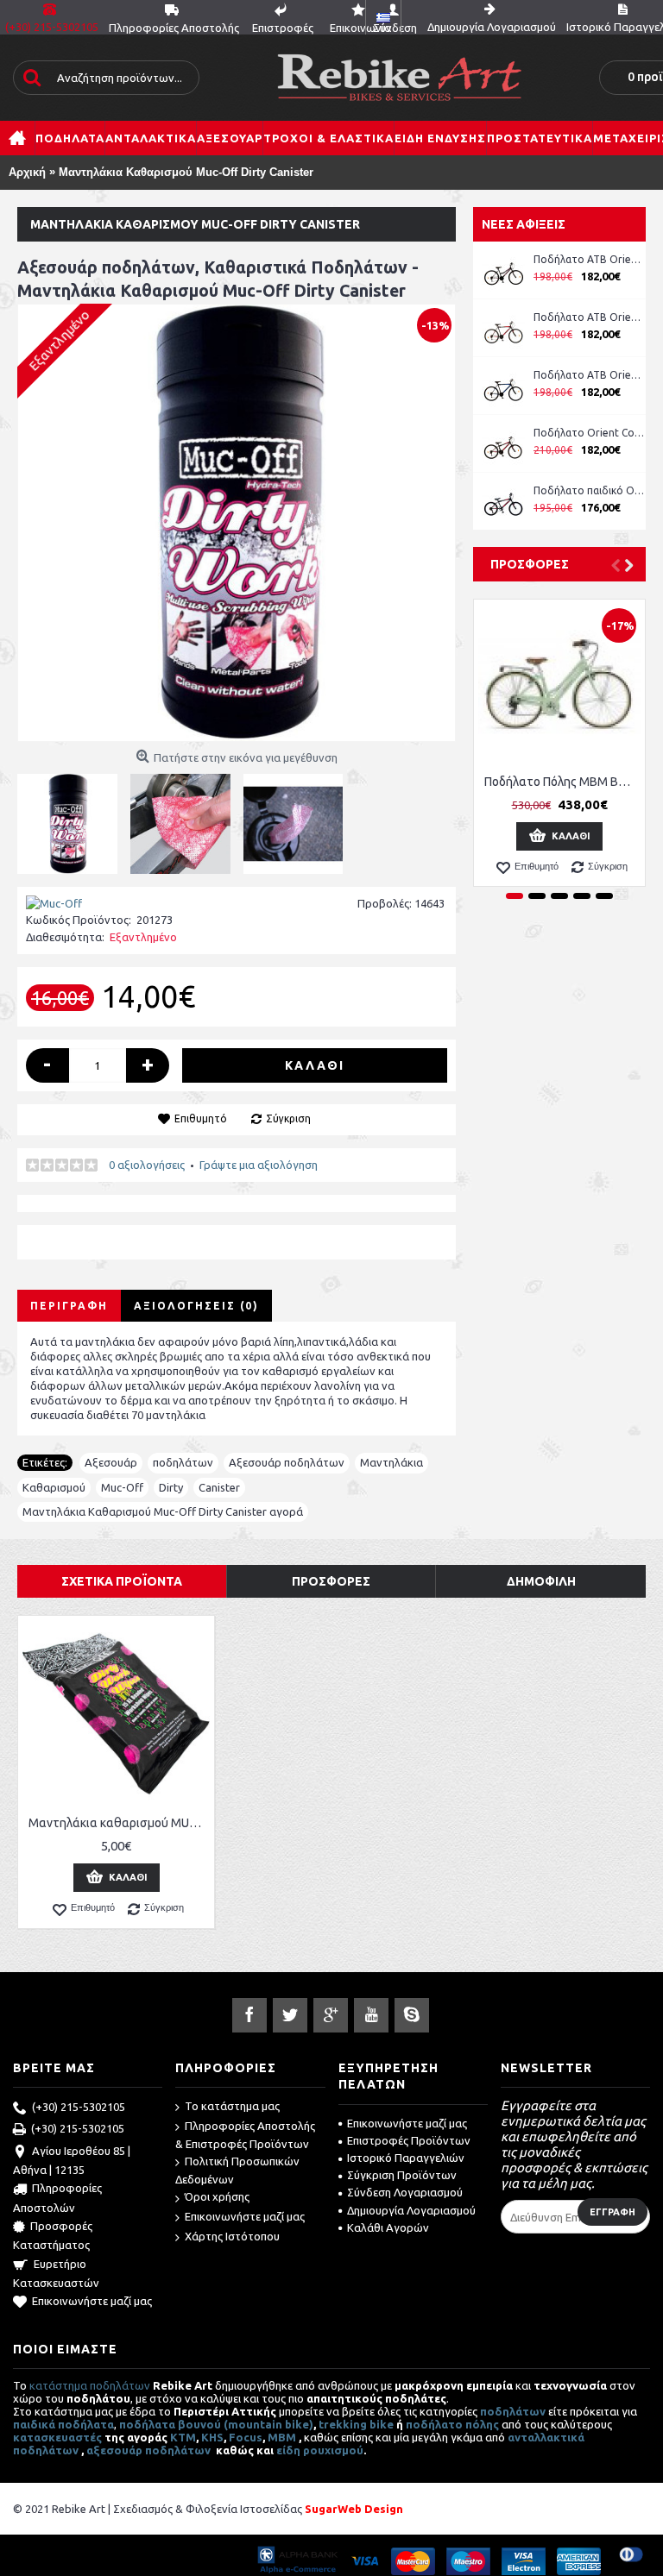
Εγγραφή (612, 2212)
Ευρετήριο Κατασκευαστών (56, 2273)
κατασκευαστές (57, 2437)
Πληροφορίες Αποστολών (57, 2198)
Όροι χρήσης (217, 2196)
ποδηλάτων (183, 1462)
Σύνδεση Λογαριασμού (405, 2192)
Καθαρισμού (54, 1487)
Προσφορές (530, 564)
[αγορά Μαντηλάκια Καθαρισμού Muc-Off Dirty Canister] (237, 523)
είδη (290, 2450)
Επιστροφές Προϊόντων (409, 2140)
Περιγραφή (69, 1306)
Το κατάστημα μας (232, 2106)
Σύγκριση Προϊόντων (402, 2175)
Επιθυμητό (201, 1118)
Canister (219, 1487)
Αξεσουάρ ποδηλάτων (287, 1462)
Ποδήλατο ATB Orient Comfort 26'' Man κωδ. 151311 (590, 317)
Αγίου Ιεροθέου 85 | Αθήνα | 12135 (72, 2160)
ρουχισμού (333, 2450)
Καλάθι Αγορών (388, 2227)
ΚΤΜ (183, 2437)
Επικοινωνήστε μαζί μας (92, 2301)
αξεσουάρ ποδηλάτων (150, 2450)
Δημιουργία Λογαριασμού (411, 2210)
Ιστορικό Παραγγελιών (406, 2158)
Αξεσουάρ (111, 1462)
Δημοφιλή (541, 1581)
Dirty (171, 1487)
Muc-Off (122, 1487)
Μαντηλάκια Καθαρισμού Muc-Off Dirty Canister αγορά (163, 1511)
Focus (246, 2437)
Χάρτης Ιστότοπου (232, 2236)
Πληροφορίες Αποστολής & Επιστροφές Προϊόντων (245, 2135)
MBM (282, 2437)
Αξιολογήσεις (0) (196, 1306)
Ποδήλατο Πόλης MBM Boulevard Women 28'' (562, 782)
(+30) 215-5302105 (79, 2107)
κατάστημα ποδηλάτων (90, 2385)
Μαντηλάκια (391, 1462)
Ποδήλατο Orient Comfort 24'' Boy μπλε (590, 433)
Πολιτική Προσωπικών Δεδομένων (237, 2170)
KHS (212, 2437)
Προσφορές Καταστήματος (53, 2235)
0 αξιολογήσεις (147, 1165)
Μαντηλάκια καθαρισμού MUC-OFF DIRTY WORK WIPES (119, 1823)
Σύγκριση (288, 1118)
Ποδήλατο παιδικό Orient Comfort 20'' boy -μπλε (590, 490)
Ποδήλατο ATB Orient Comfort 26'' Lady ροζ (590, 259)
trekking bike (356, 2424)
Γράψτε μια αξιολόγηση (259, 1165)
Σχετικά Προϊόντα (122, 1581)
